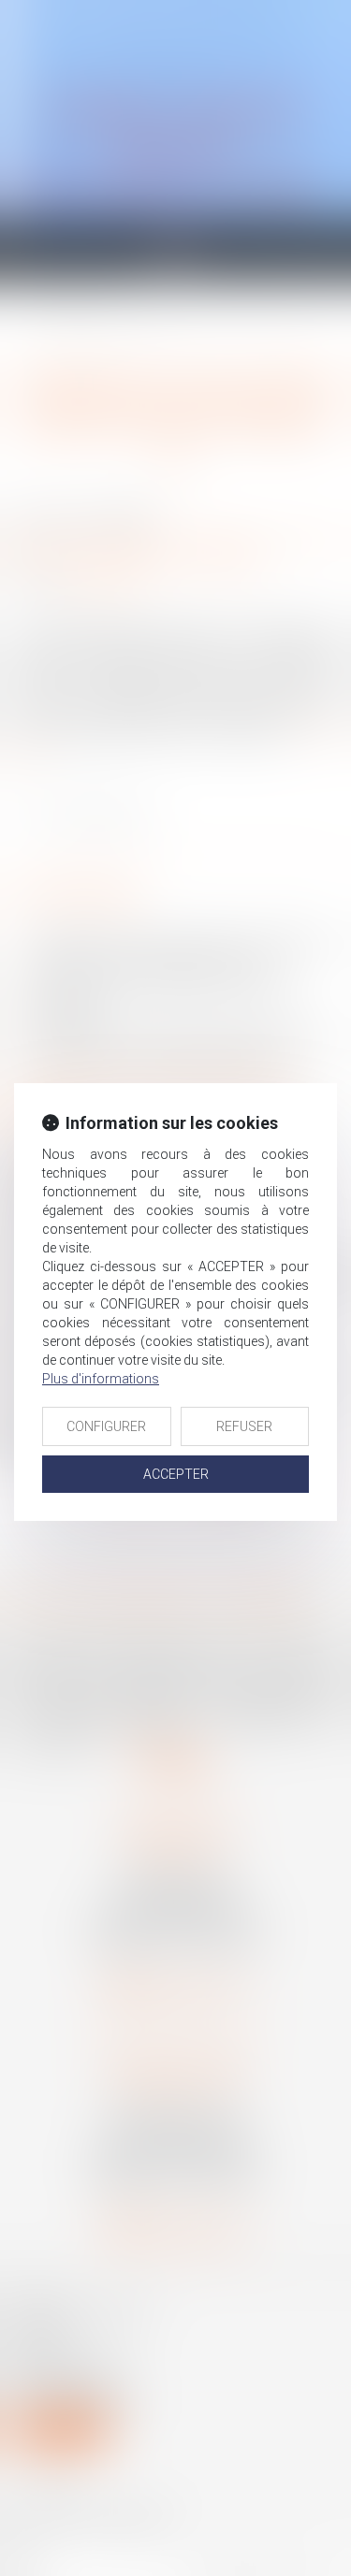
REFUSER (244, 1426)
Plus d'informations (101, 1379)
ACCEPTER (176, 1474)
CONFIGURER (106, 1426)
